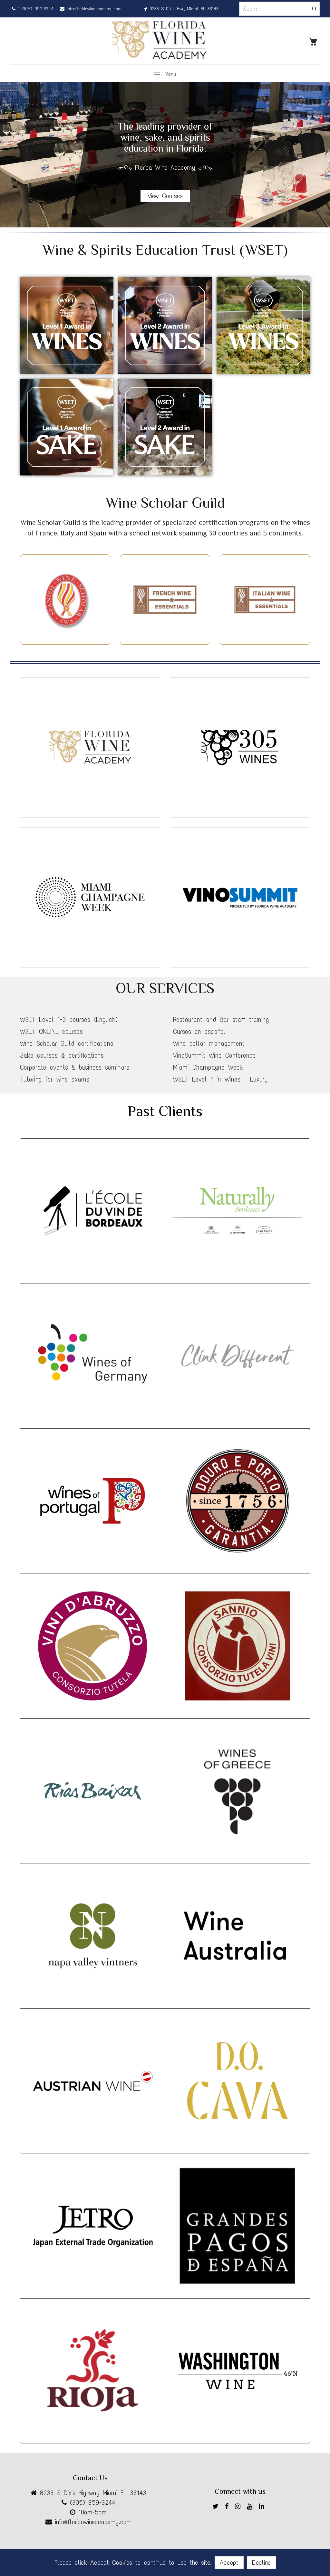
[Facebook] (228, 2507)
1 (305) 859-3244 (34, 9)
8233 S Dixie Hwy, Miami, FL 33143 (183, 9)
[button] (320, 155)
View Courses (165, 196)
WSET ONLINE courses (51, 1032)
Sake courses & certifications (62, 1055)
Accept (229, 2562)
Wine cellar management (209, 1043)
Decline (261, 2562)
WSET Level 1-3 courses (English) (69, 1020)
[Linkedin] (263, 2507)
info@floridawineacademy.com (93, 9)
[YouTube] (251, 2507)
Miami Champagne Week (208, 1067)
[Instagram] (239, 2507)
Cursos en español (199, 1032)
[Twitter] (217, 2507)
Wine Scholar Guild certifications (67, 1043)
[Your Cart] (315, 41)
